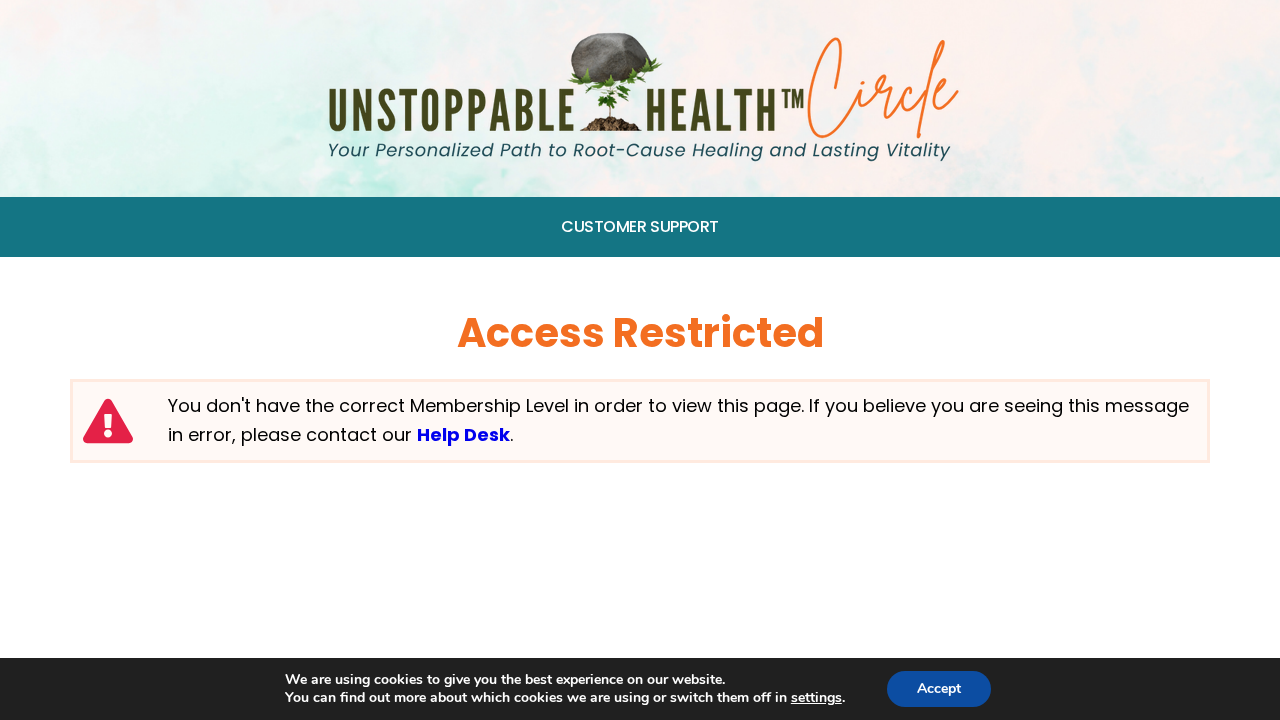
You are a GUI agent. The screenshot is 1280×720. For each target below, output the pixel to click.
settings (816, 698)
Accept (939, 688)
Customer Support (640, 226)
